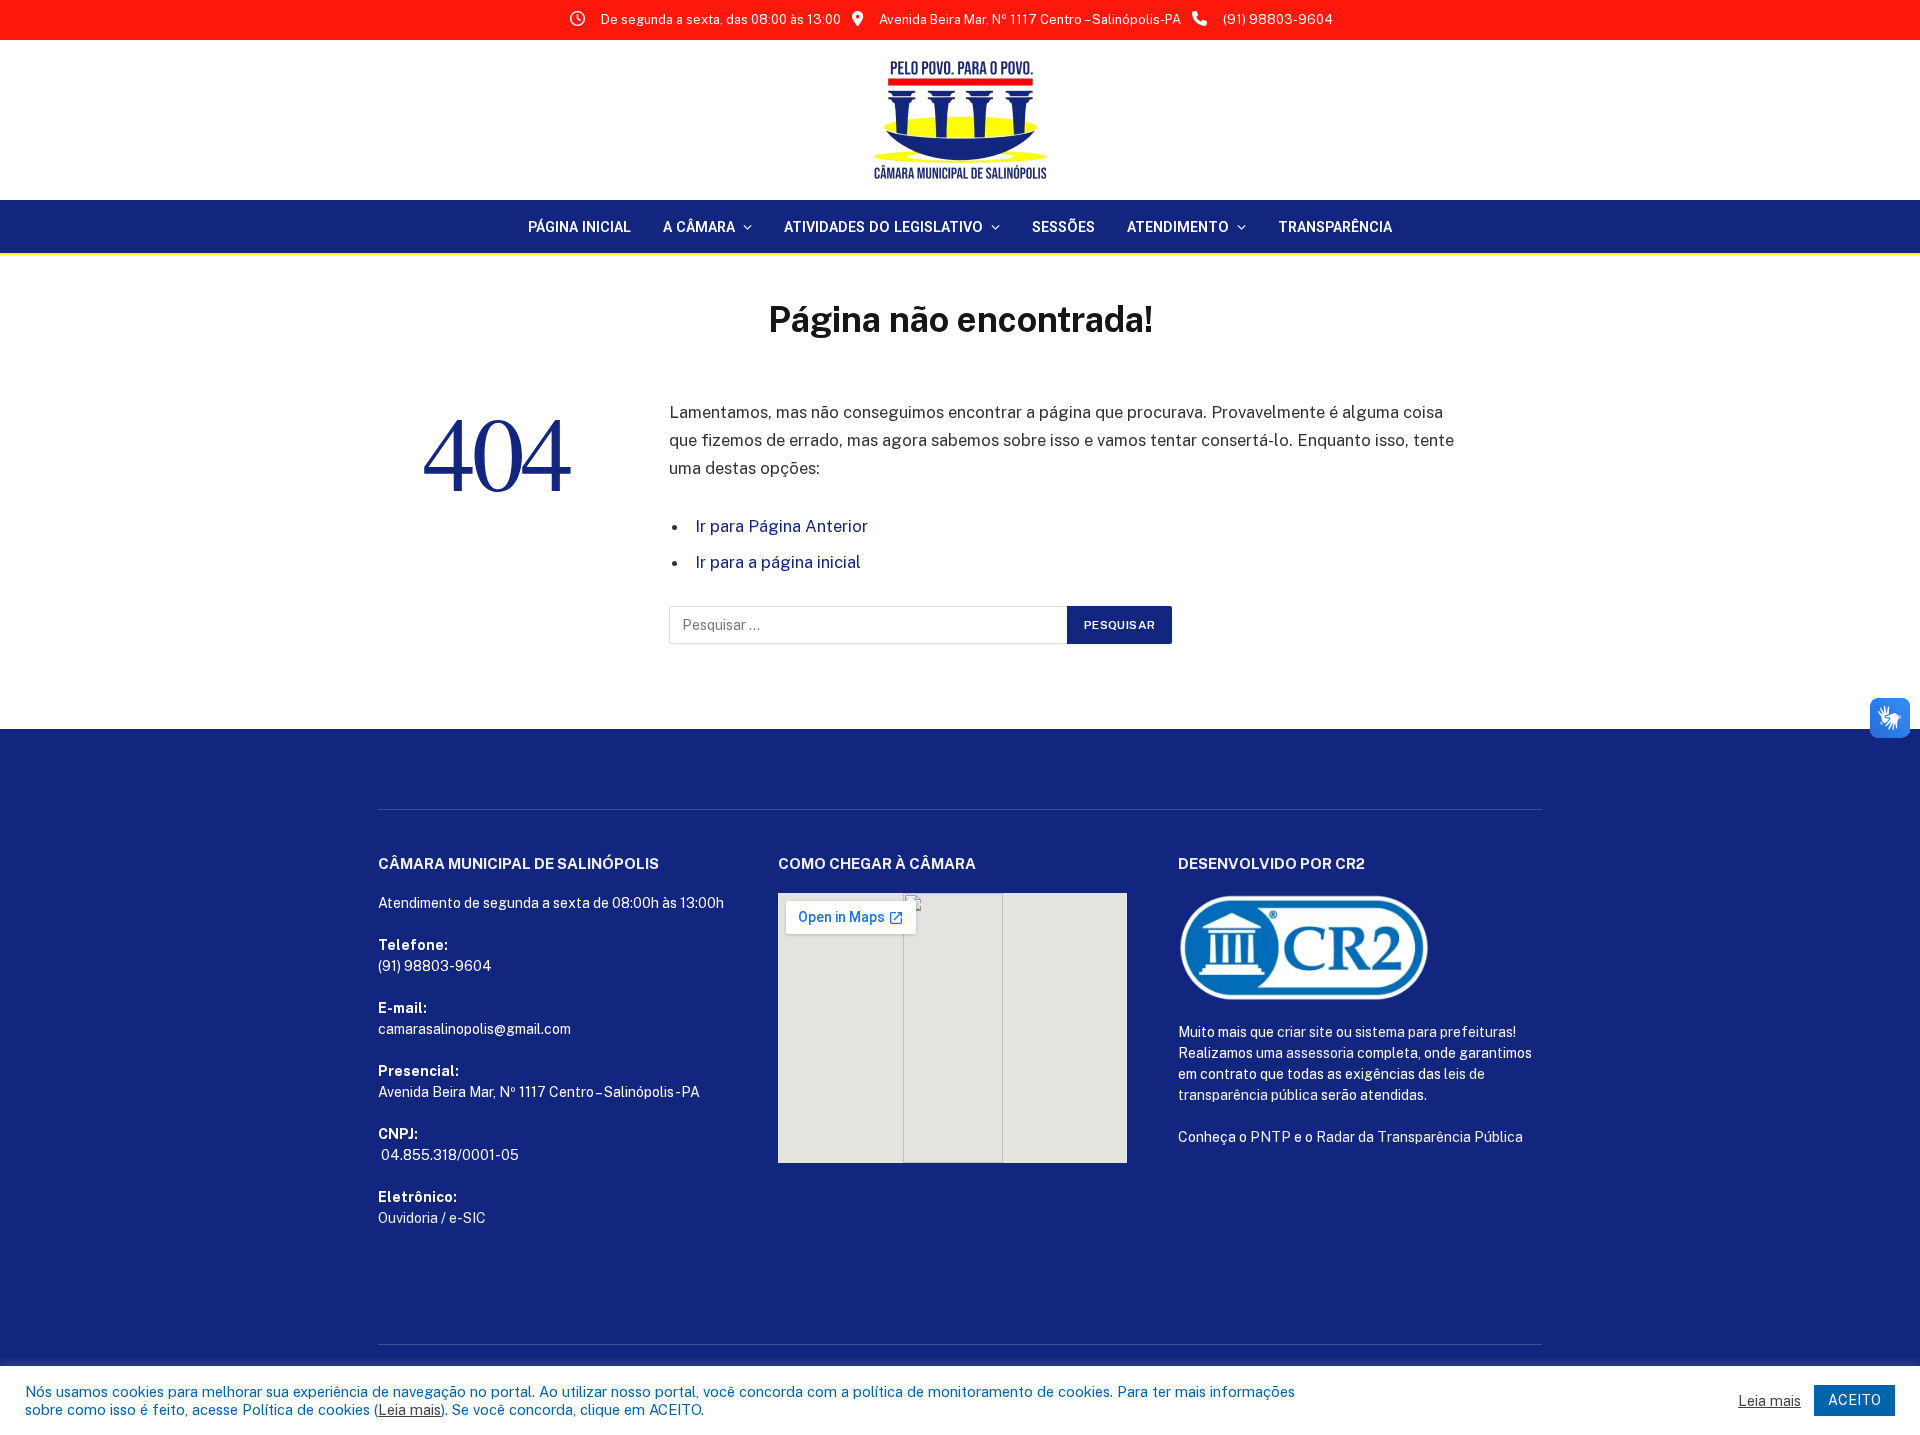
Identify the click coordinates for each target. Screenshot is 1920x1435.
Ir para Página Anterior (781, 526)
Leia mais (409, 1409)
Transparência (1335, 227)
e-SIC (467, 1218)
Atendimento (1178, 227)
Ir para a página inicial (778, 562)
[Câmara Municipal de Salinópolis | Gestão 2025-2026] (960, 120)
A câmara (699, 227)
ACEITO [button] (1854, 1400)
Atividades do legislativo (883, 227)
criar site (1305, 1032)
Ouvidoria (408, 1218)
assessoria (1320, 1053)
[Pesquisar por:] (869, 625)
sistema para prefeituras (1434, 1032)
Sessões (1063, 227)
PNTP (1270, 1137)
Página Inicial (579, 227)
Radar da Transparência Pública (1419, 1137)
